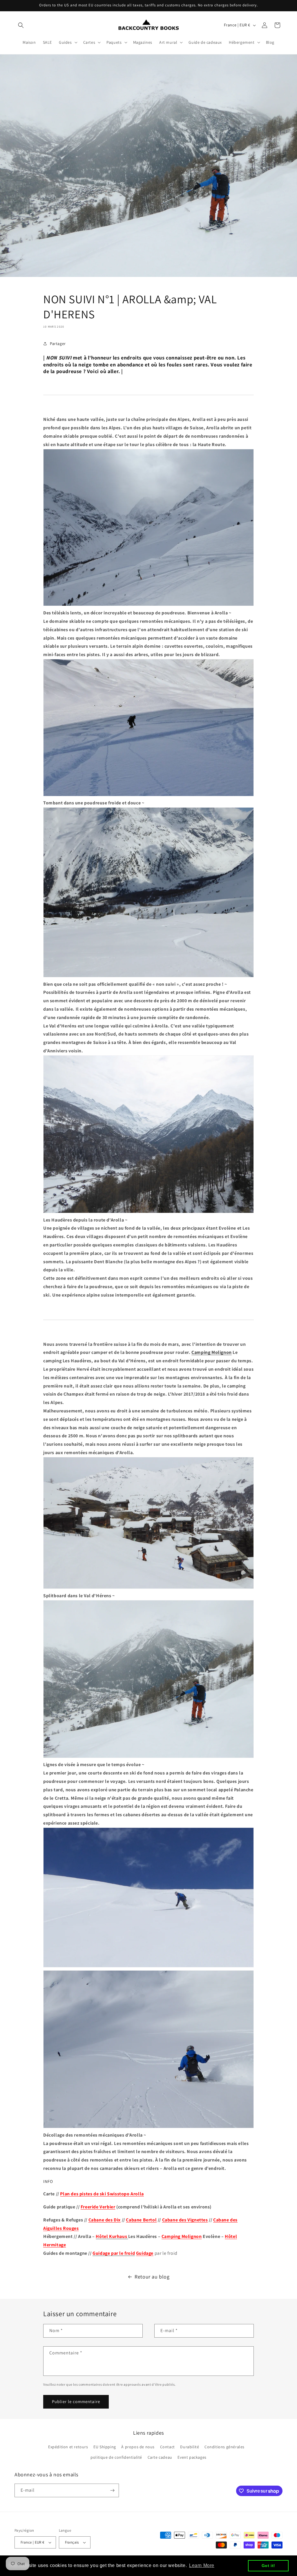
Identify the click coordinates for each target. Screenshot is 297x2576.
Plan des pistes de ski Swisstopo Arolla (102, 2194)
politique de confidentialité (116, 2457)
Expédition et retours (68, 2447)
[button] (21, 25)
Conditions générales (224, 2447)
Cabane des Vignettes (185, 2220)
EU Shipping (105, 2447)
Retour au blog (152, 2277)
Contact (167, 2447)
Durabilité (190, 2447)
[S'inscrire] (112, 2490)
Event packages (192, 2457)
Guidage (145, 2253)
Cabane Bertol (141, 2220)
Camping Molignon (212, 1352)
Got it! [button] (268, 2566)
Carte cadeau (160, 2457)
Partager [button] (58, 344)
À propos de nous (138, 2447)
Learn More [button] (202, 2565)
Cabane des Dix (105, 2220)
